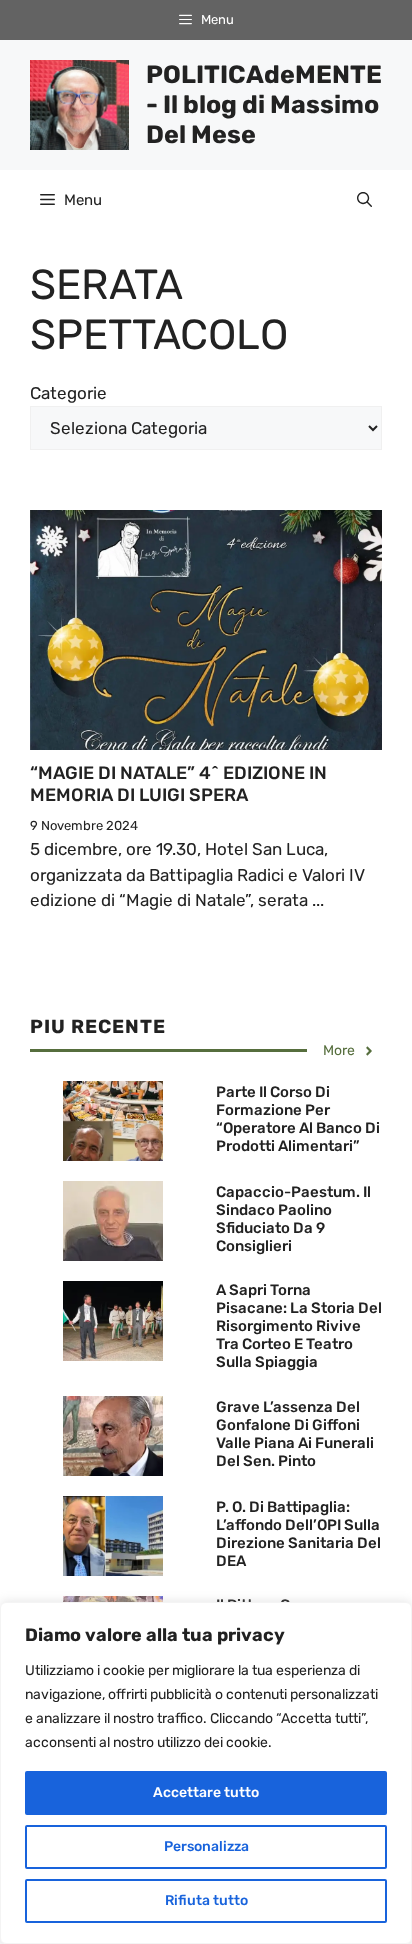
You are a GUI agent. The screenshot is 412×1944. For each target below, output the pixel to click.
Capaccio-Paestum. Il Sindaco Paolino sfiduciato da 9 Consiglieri (293, 1219)
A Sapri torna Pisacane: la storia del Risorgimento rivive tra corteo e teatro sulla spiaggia (299, 1326)
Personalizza (206, 1846)
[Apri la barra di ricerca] (364, 200)
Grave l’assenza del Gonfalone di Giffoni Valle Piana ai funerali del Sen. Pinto (295, 1434)
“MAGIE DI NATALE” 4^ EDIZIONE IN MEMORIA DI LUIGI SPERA (178, 784)
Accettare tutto (206, 1792)
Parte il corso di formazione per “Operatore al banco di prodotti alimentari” (298, 1119)
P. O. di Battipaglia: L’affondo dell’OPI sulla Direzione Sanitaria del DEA (298, 1534)
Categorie (68, 393)
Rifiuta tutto (206, 1900)
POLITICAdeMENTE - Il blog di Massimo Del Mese (264, 104)
